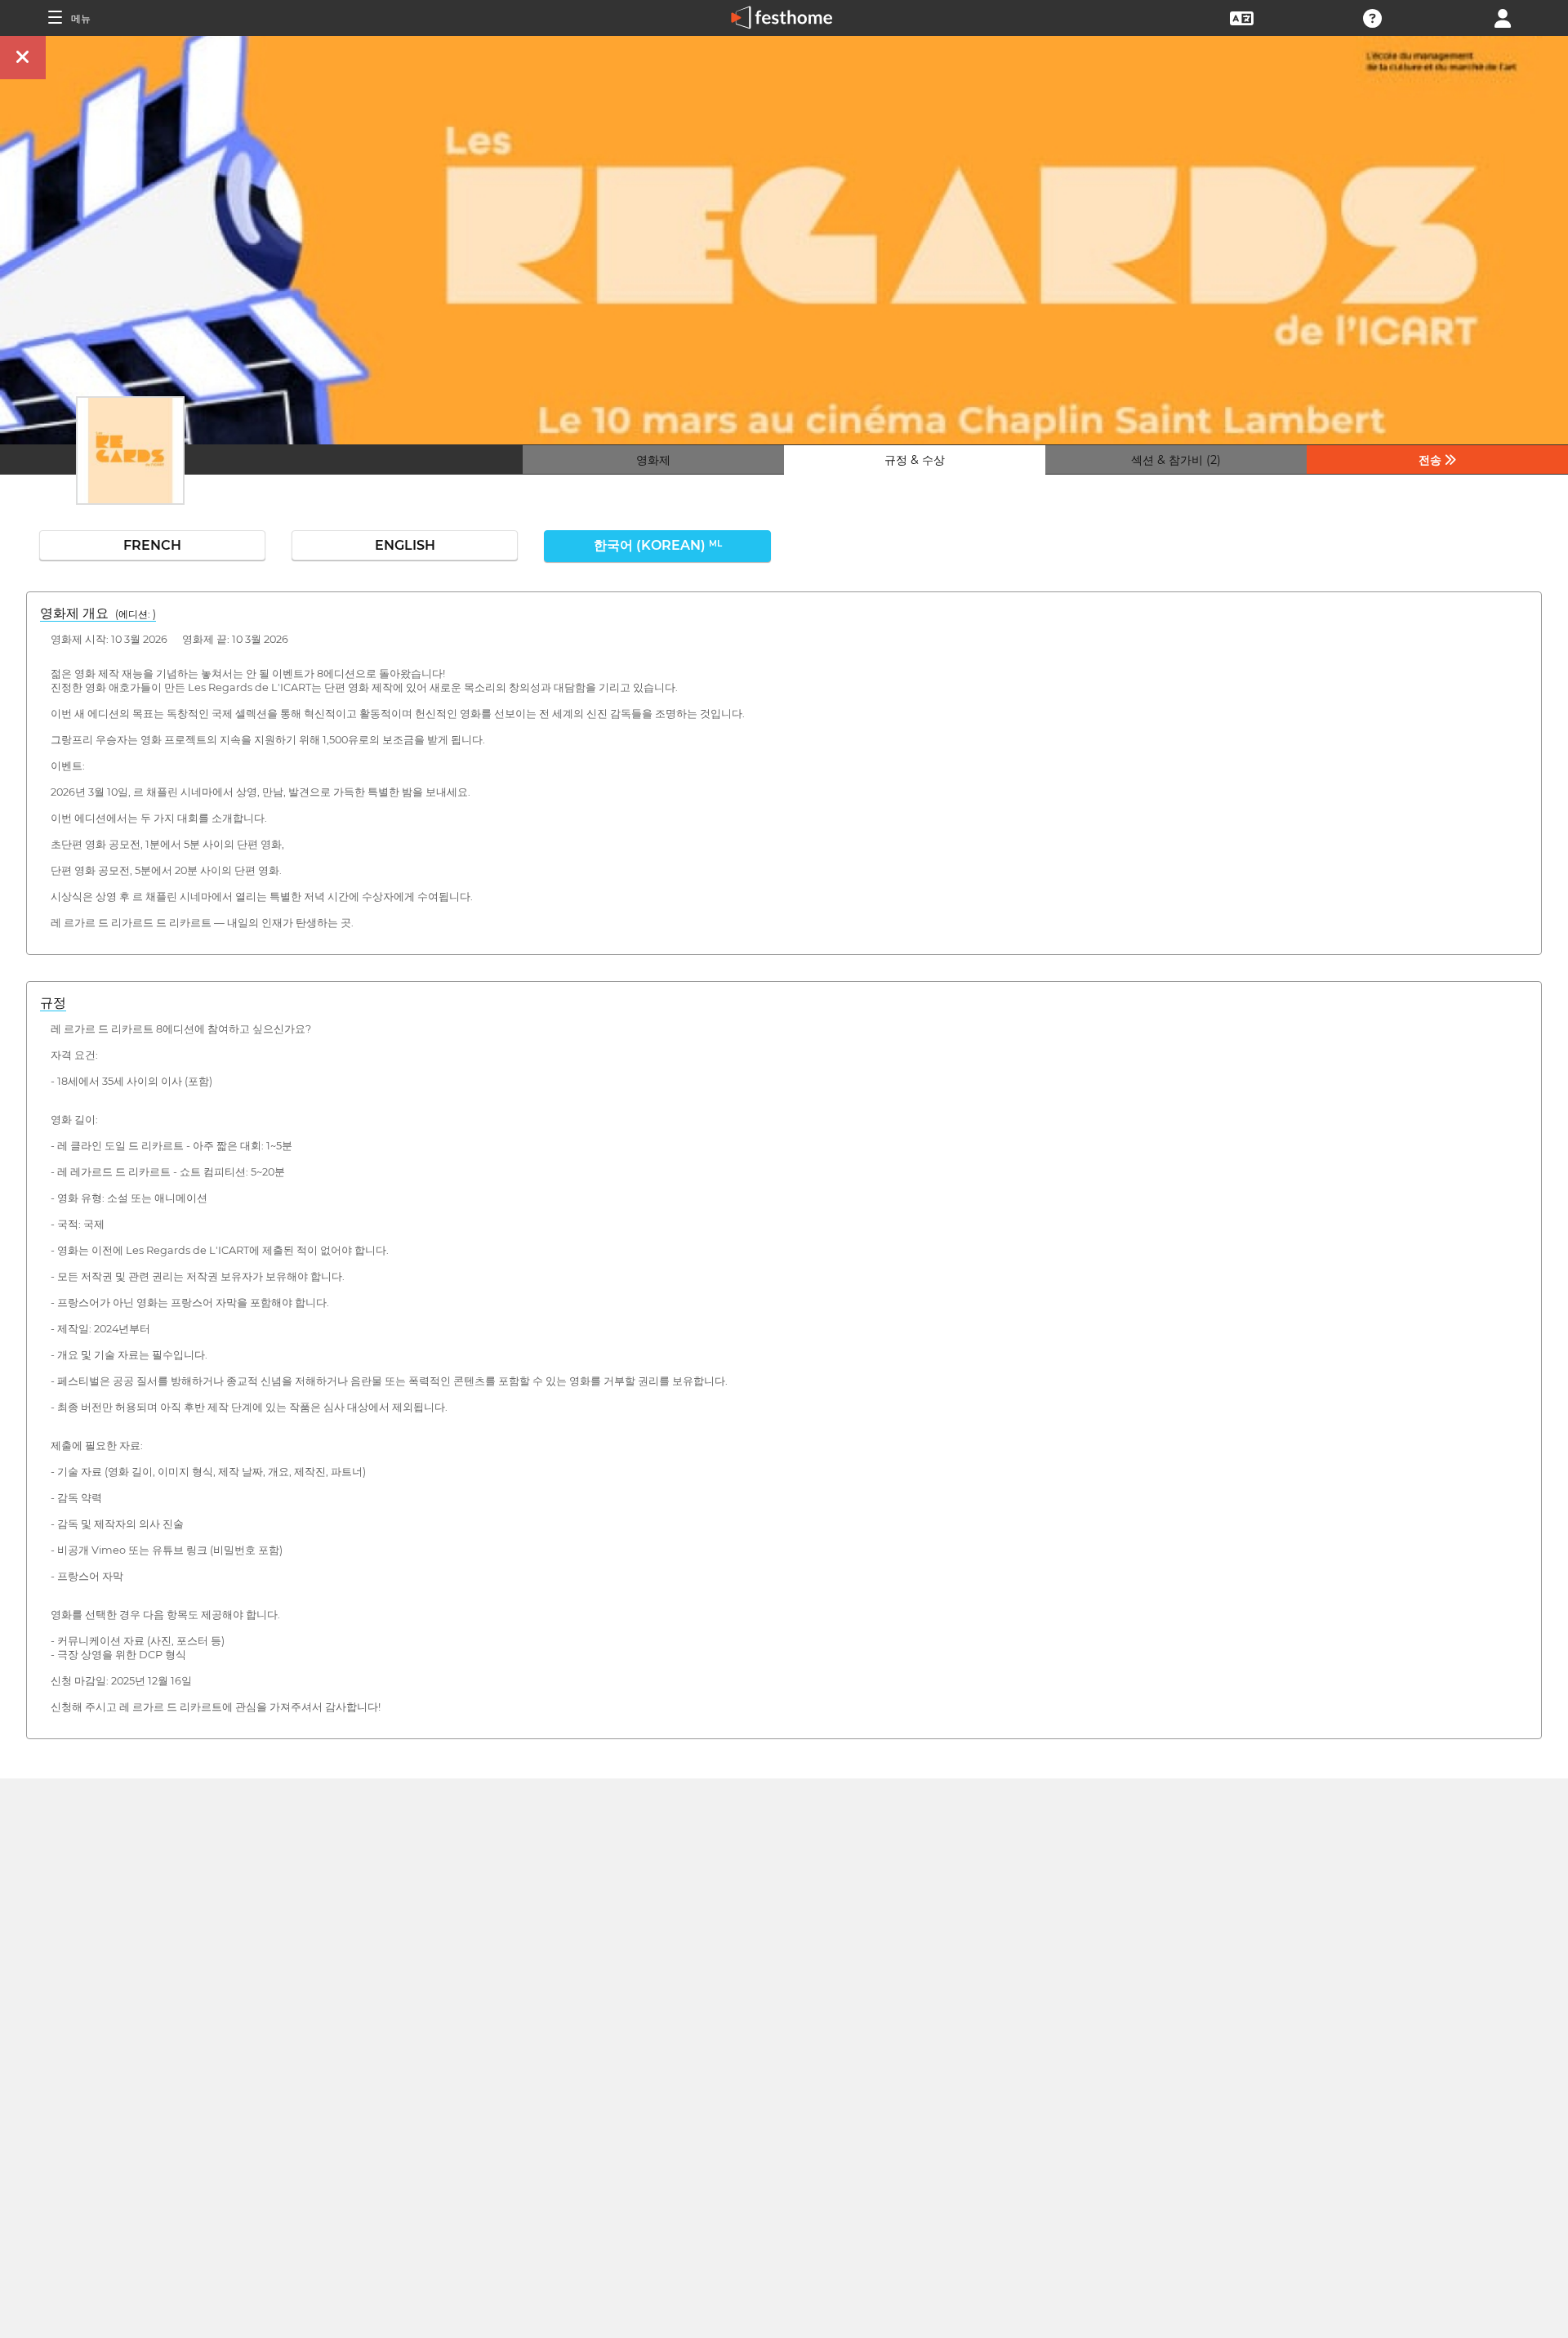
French (152, 545)
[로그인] (1503, 17)
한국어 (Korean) (658, 545)
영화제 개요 (98, 613)
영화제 (653, 460)
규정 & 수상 (915, 460)
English (405, 545)
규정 (53, 1003)
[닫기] (23, 58)
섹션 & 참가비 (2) (1176, 460)
